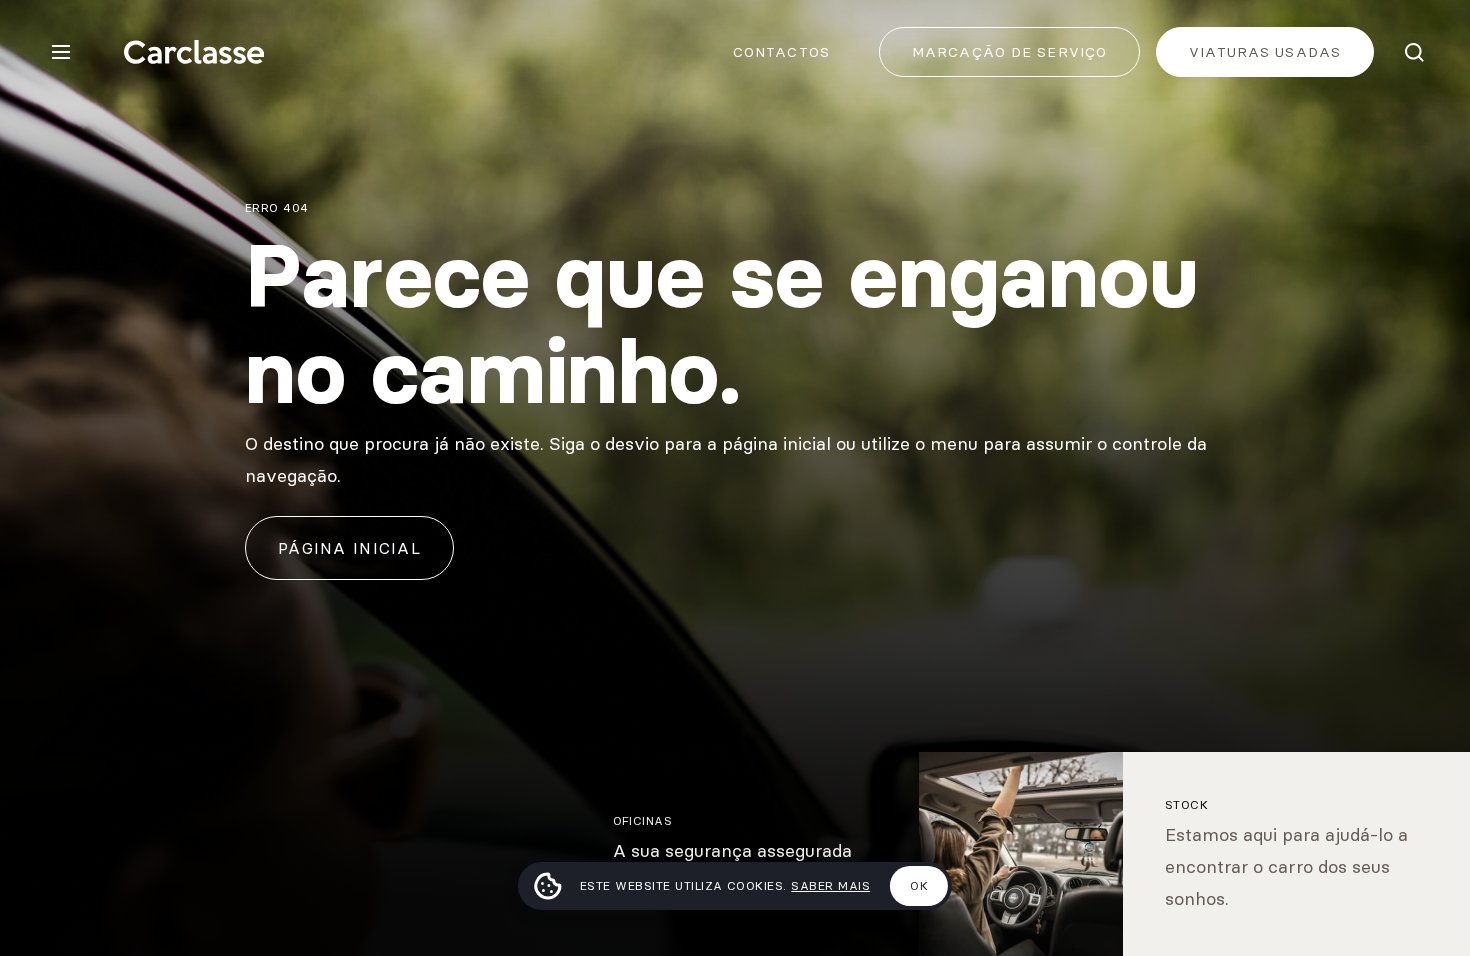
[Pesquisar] (1414, 52)
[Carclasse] (194, 52)
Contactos (781, 52)
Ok (919, 885)
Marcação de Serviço (1009, 52)
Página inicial (349, 548)
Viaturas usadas (1265, 52)
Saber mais (830, 885)
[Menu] (61, 52)
